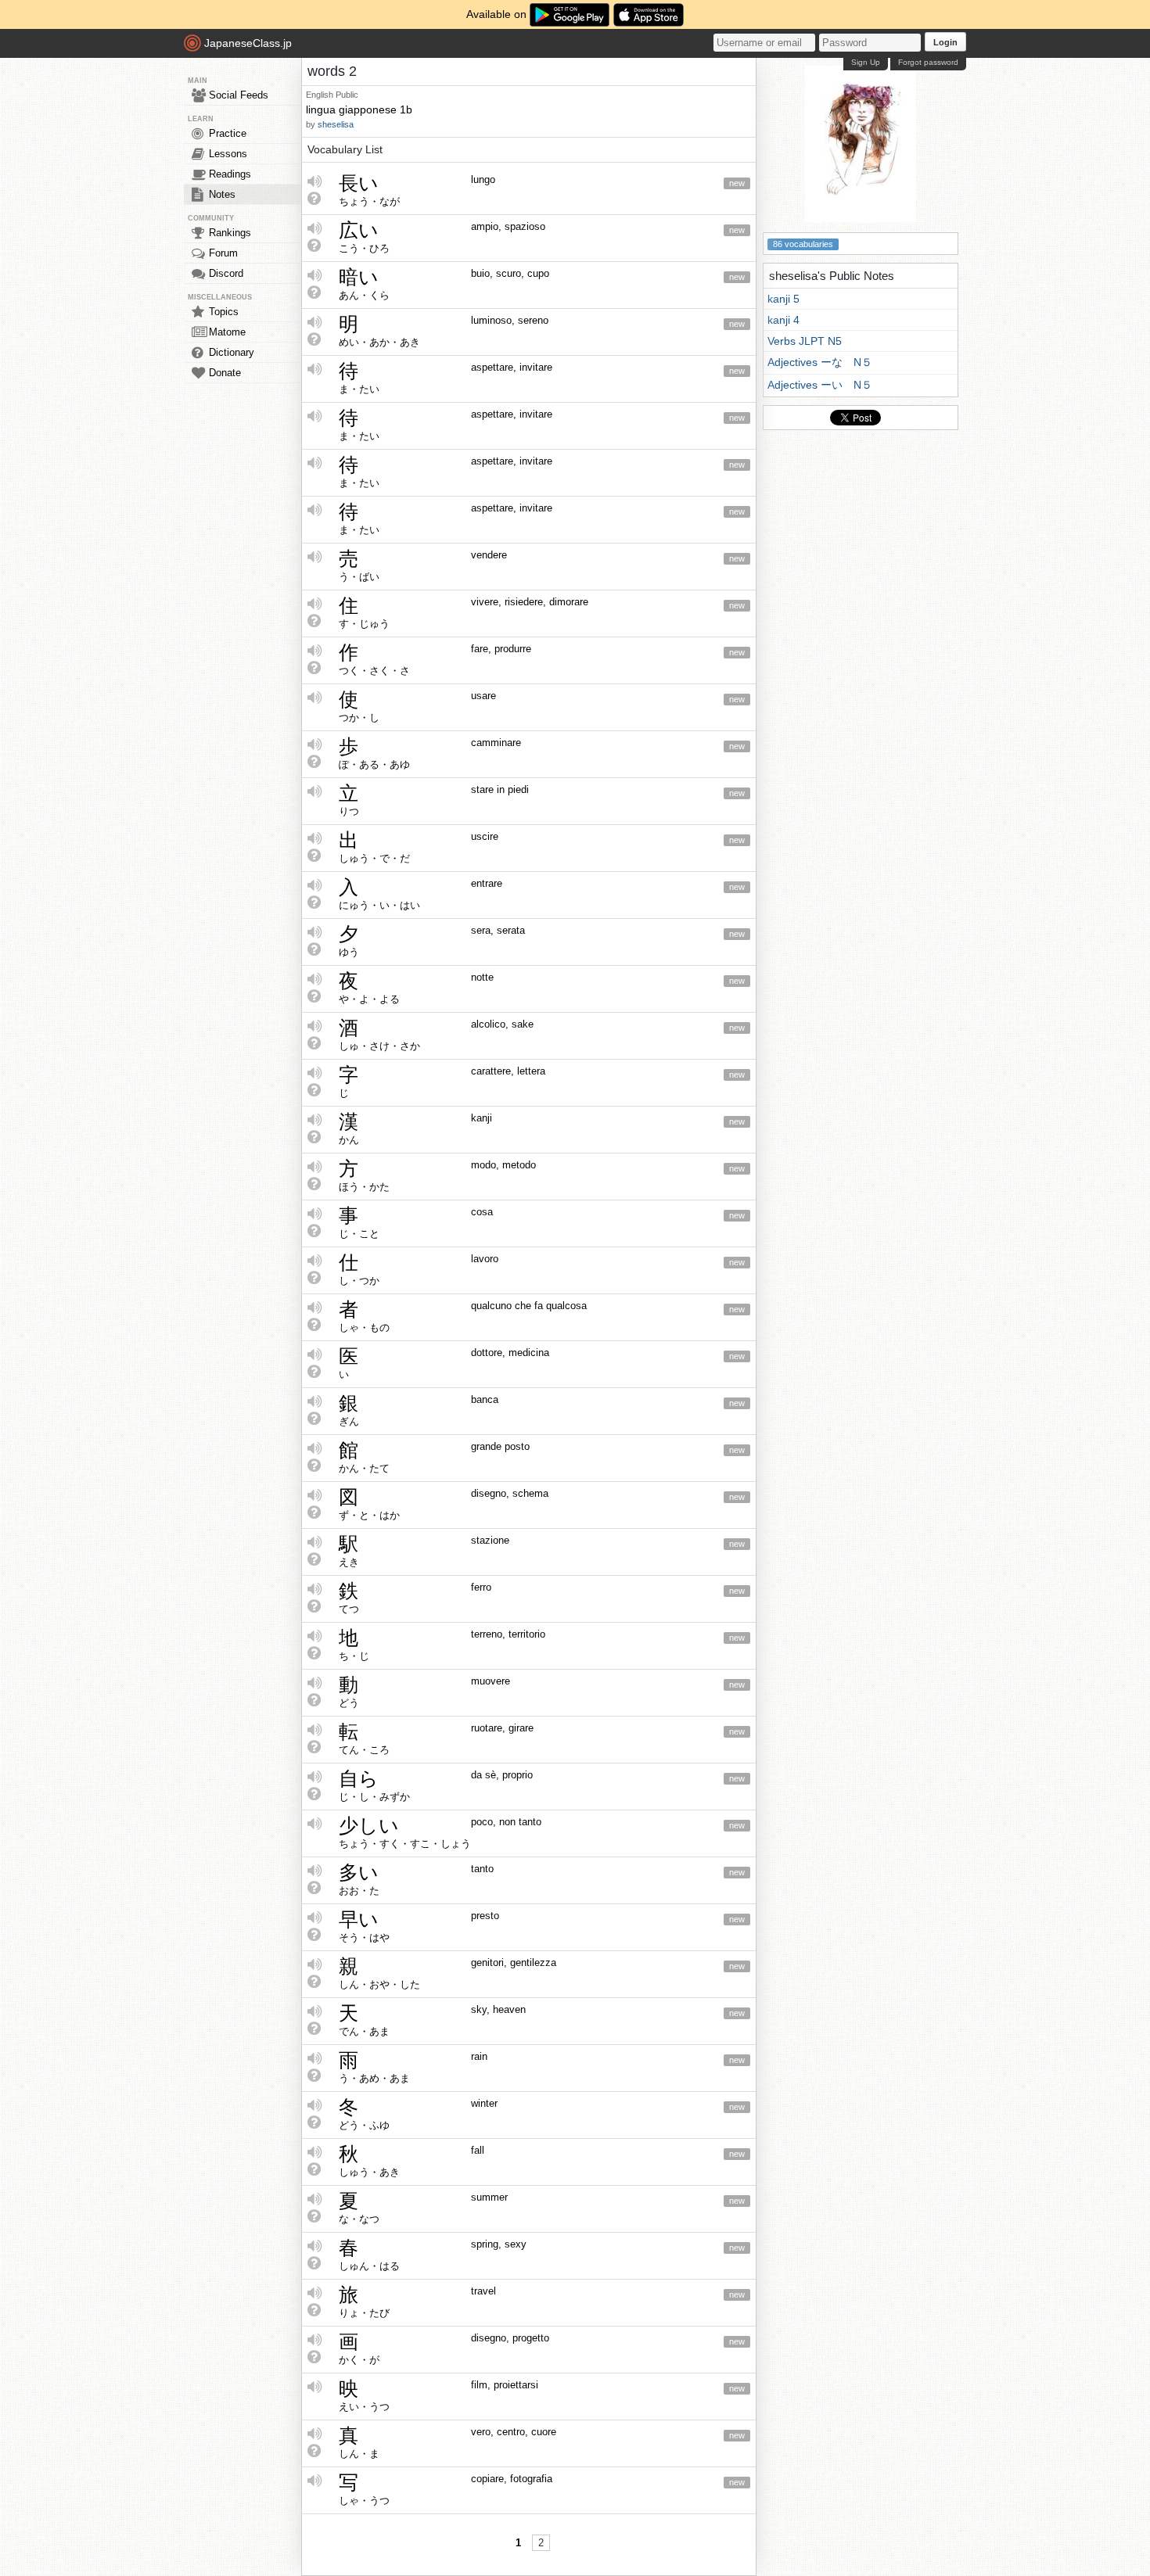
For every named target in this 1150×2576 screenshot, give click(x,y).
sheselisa (336, 124)
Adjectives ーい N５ (820, 385)
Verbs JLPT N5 (805, 341)
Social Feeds (239, 95)
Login (945, 42)
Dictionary (232, 352)
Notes (222, 194)
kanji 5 (783, 299)
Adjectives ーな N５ (820, 362)
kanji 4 (783, 320)
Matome (227, 332)
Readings (230, 174)
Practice (228, 133)
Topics (224, 312)
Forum (223, 253)
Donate (225, 373)
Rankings (230, 233)
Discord (226, 273)
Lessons (228, 154)
